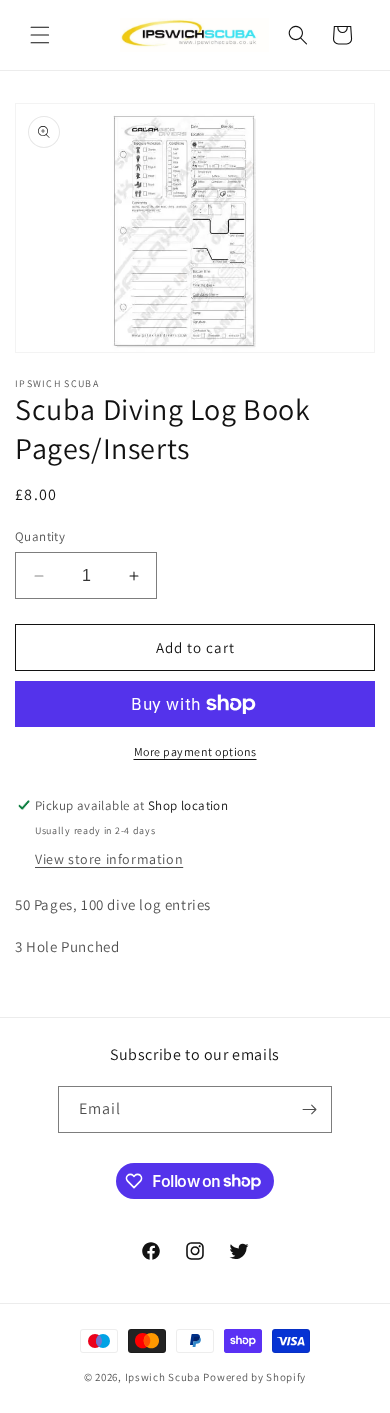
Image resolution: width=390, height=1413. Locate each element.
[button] (40, 35)
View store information (109, 859)
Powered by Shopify (254, 1377)
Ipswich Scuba (163, 1377)
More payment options (195, 751)
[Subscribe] (309, 1109)
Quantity (40, 536)
